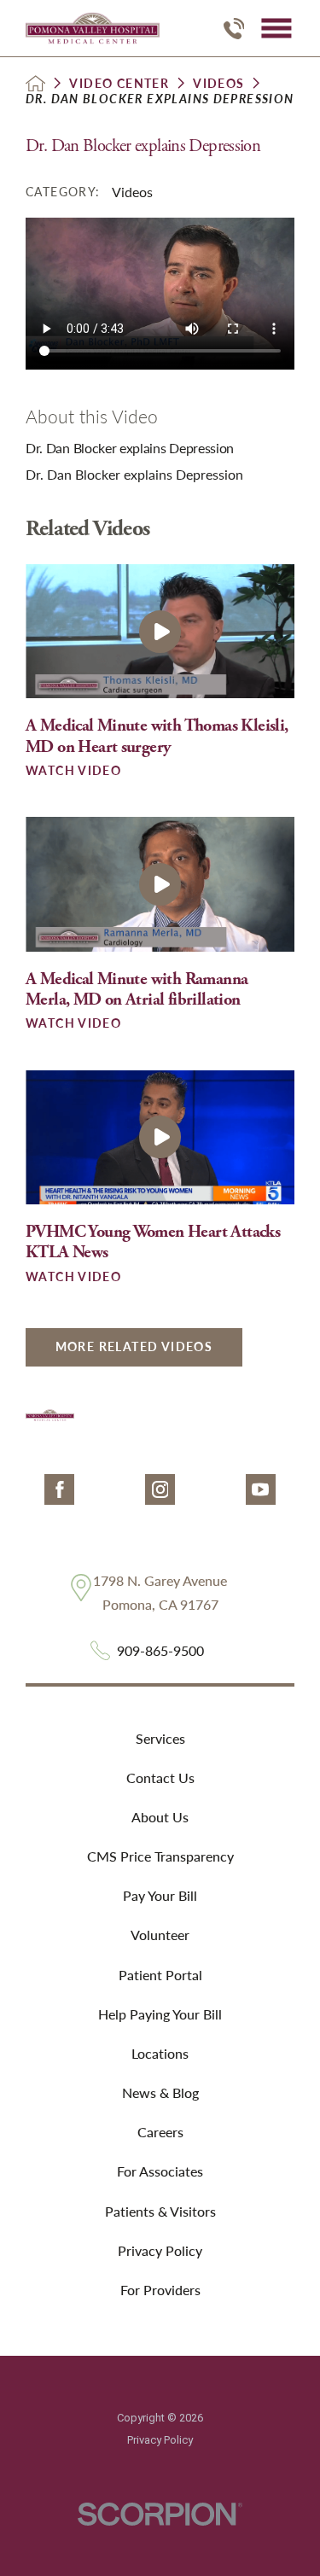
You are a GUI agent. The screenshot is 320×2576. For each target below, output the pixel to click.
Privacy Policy (160, 2250)
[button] (276, 29)
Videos (218, 84)
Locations (160, 2053)
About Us (160, 1817)
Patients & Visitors (160, 2211)
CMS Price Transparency (160, 1856)
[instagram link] (160, 1489)
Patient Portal (160, 1975)
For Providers (160, 2290)
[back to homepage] (35, 83)
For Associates (160, 2171)
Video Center (119, 84)
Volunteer (160, 1935)
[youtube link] (261, 1489)
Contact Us (160, 1778)
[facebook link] (59, 1489)
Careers (160, 2132)
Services (160, 1738)
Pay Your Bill (160, 1895)
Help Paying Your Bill (160, 2014)
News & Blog (160, 2092)
